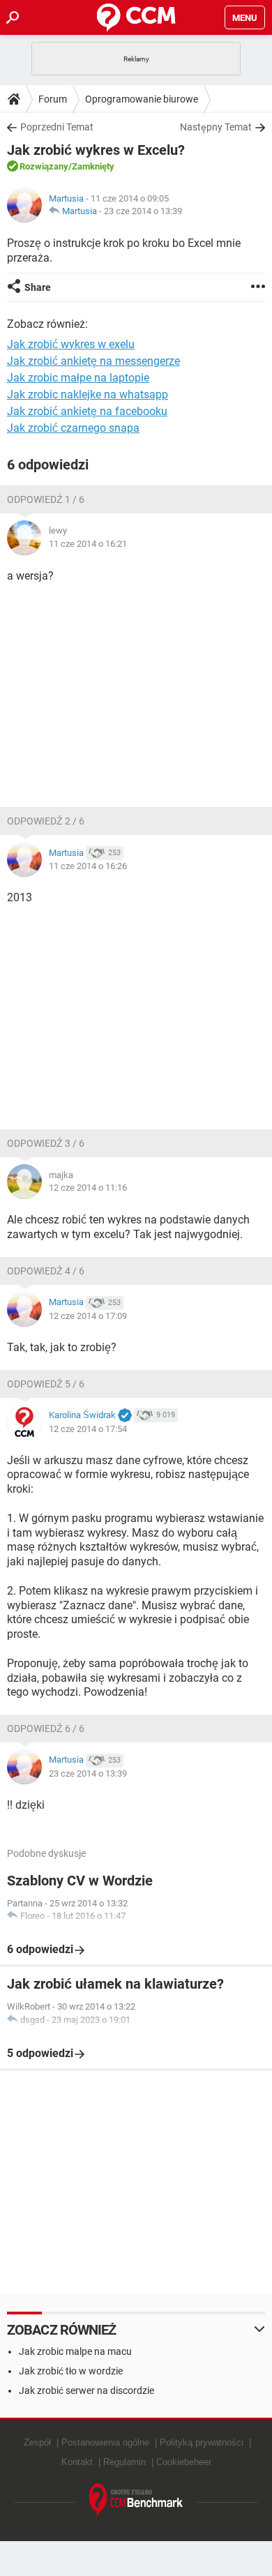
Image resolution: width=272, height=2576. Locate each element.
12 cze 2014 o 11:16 (88, 1188)
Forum (53, 99)
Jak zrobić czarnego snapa (73, 428)
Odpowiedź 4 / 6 (46, 1271)
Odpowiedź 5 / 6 (46, 1384)
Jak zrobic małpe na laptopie (78, 378)
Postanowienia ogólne (105, 2442)
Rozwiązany (44, 166)
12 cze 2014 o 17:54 (88, 1429)
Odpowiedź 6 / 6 (46, 1728)
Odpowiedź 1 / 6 (46, 499)
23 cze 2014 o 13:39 (143, 211)
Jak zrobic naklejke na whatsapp (88, 394)
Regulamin (124, 2462)
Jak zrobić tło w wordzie (71, 2371)
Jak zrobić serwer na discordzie (86, 2390)
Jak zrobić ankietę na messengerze (93, 361)
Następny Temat (216, 127)
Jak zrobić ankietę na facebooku (87, 411)
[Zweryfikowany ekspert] (125, 1416)
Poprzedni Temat (57, 127)
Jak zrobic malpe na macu (75, 2351)
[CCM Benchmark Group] (136, 2500)
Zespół (37, 2442)
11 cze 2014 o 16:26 (88, 866)
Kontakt (77, 2462)
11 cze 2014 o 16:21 (88, 544)
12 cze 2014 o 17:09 (88, 1316)
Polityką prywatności (202, 2442)
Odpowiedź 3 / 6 (46, 1143)
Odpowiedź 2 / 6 (46, 821)
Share (38, 287)
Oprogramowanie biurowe (142, 99)
